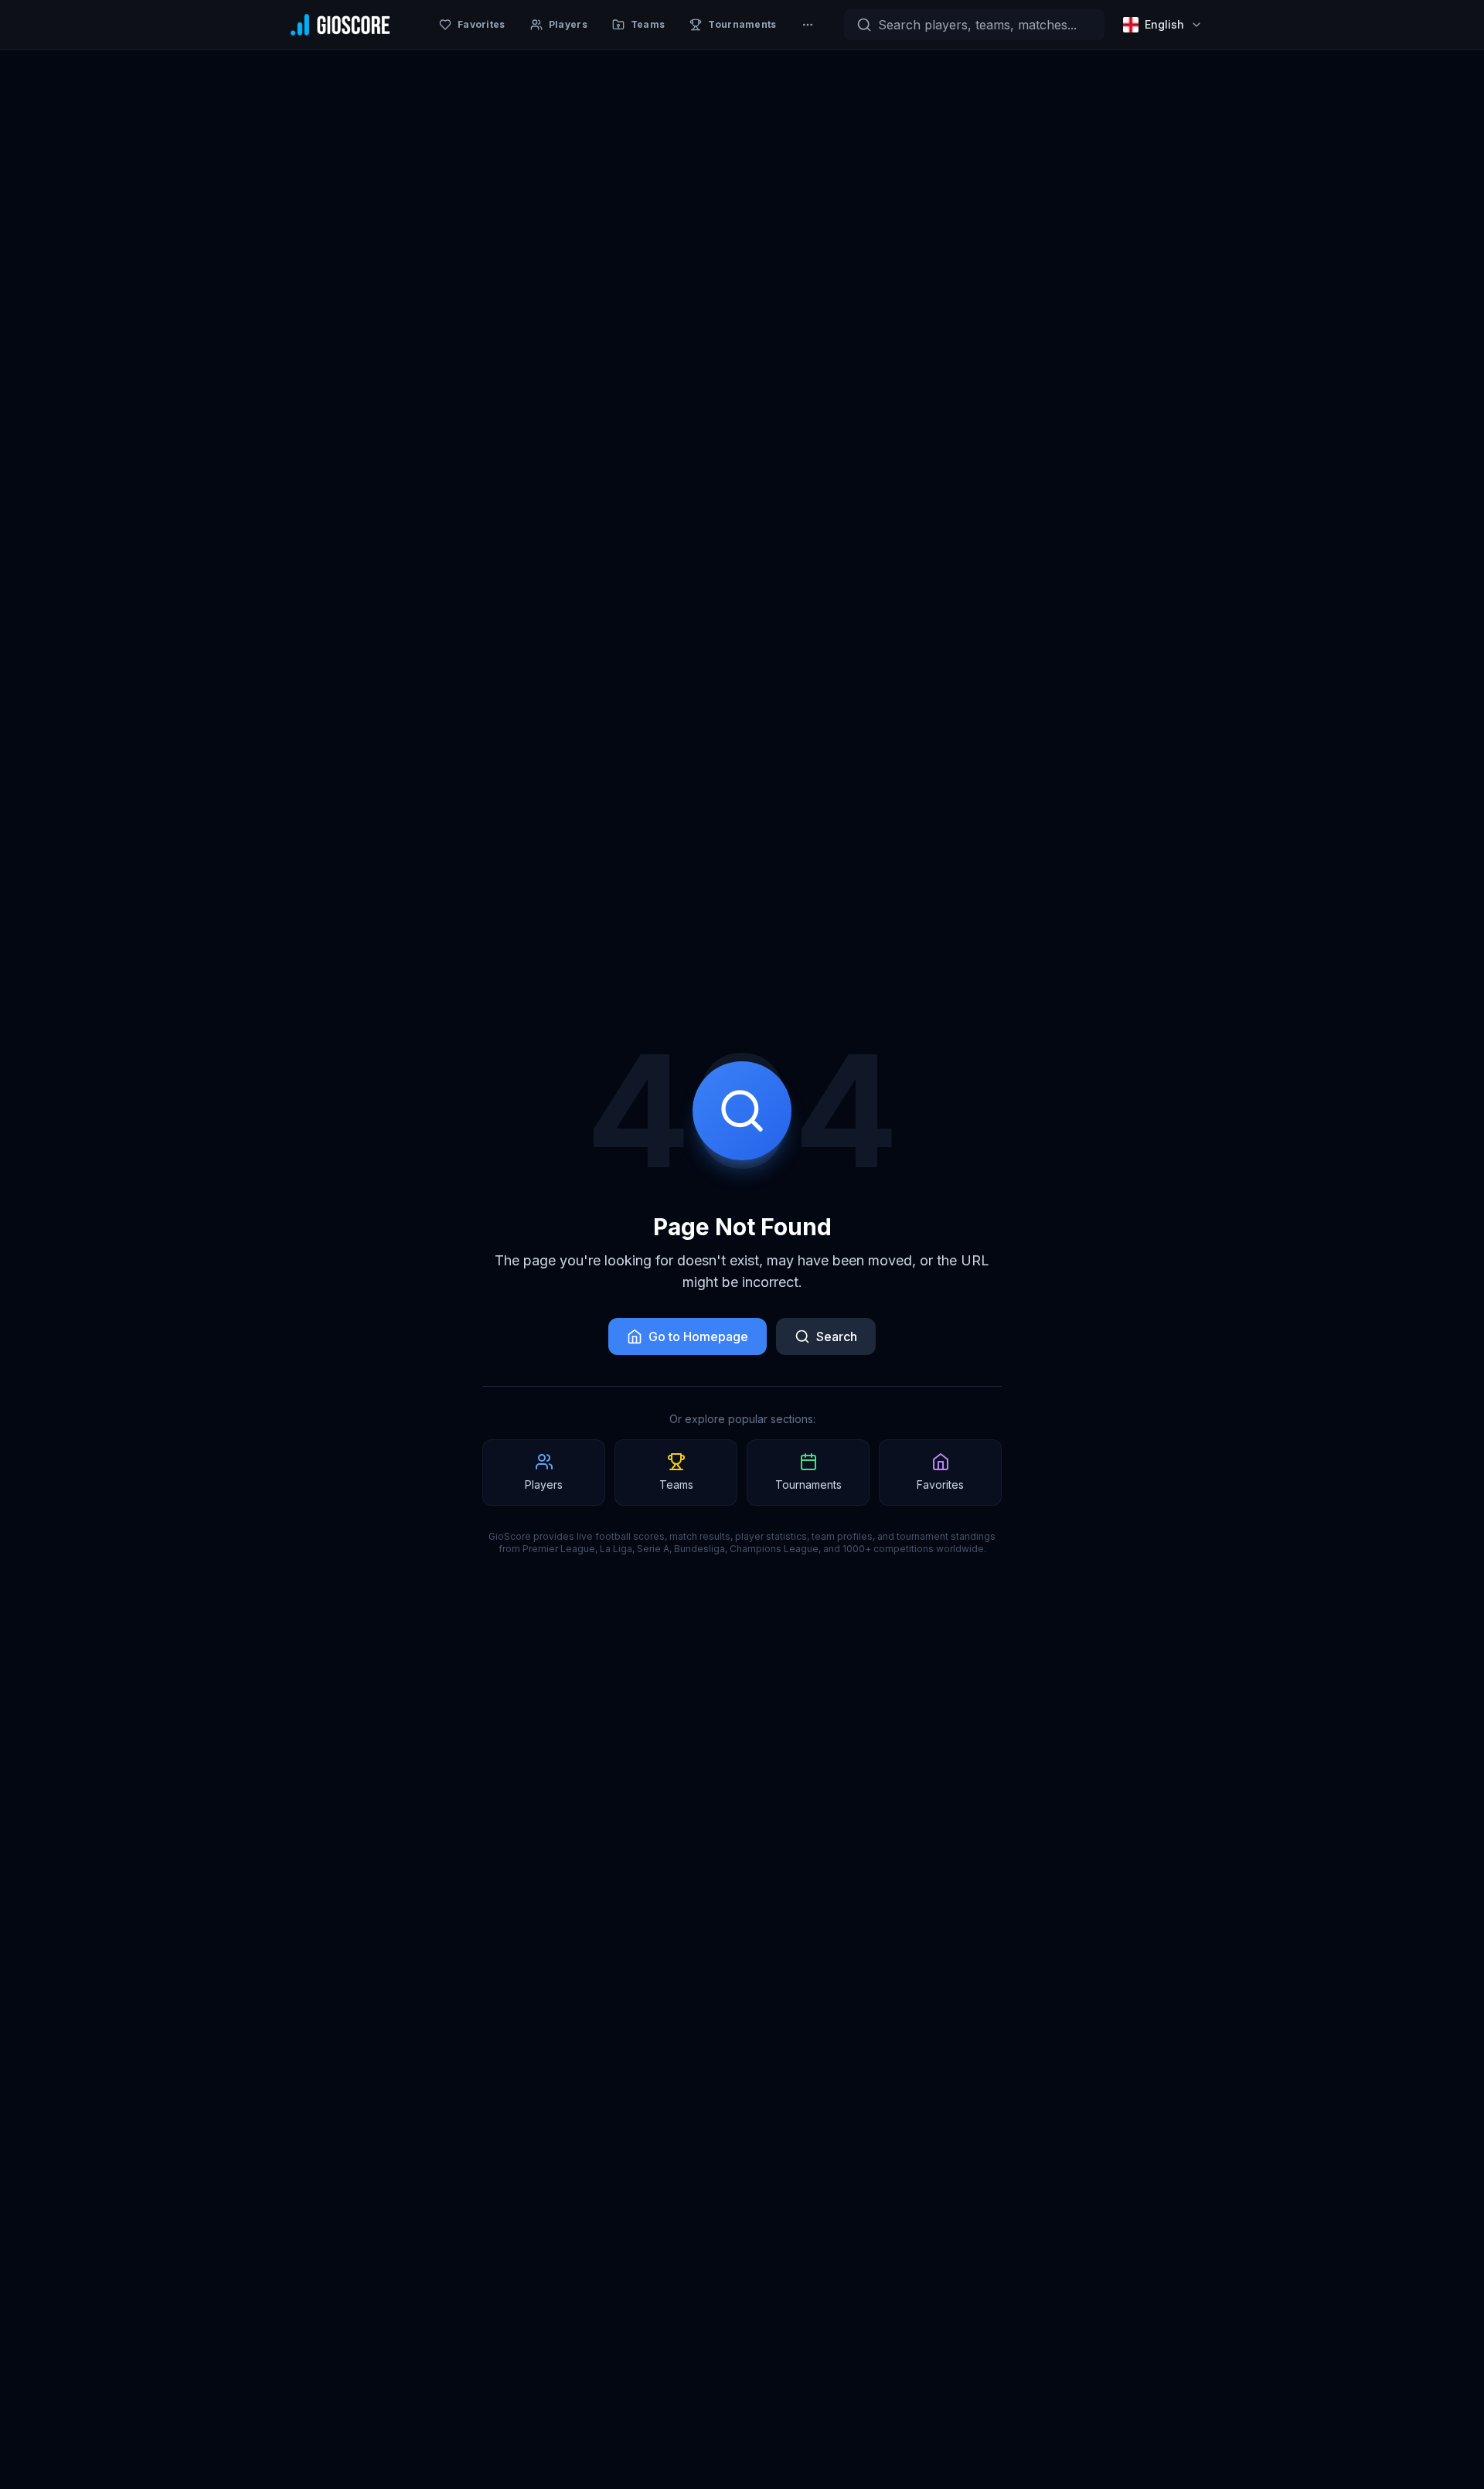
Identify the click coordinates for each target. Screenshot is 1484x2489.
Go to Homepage (698, 1336)
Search (837, 1336)
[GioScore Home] (340, 25)
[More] (808, 25)
